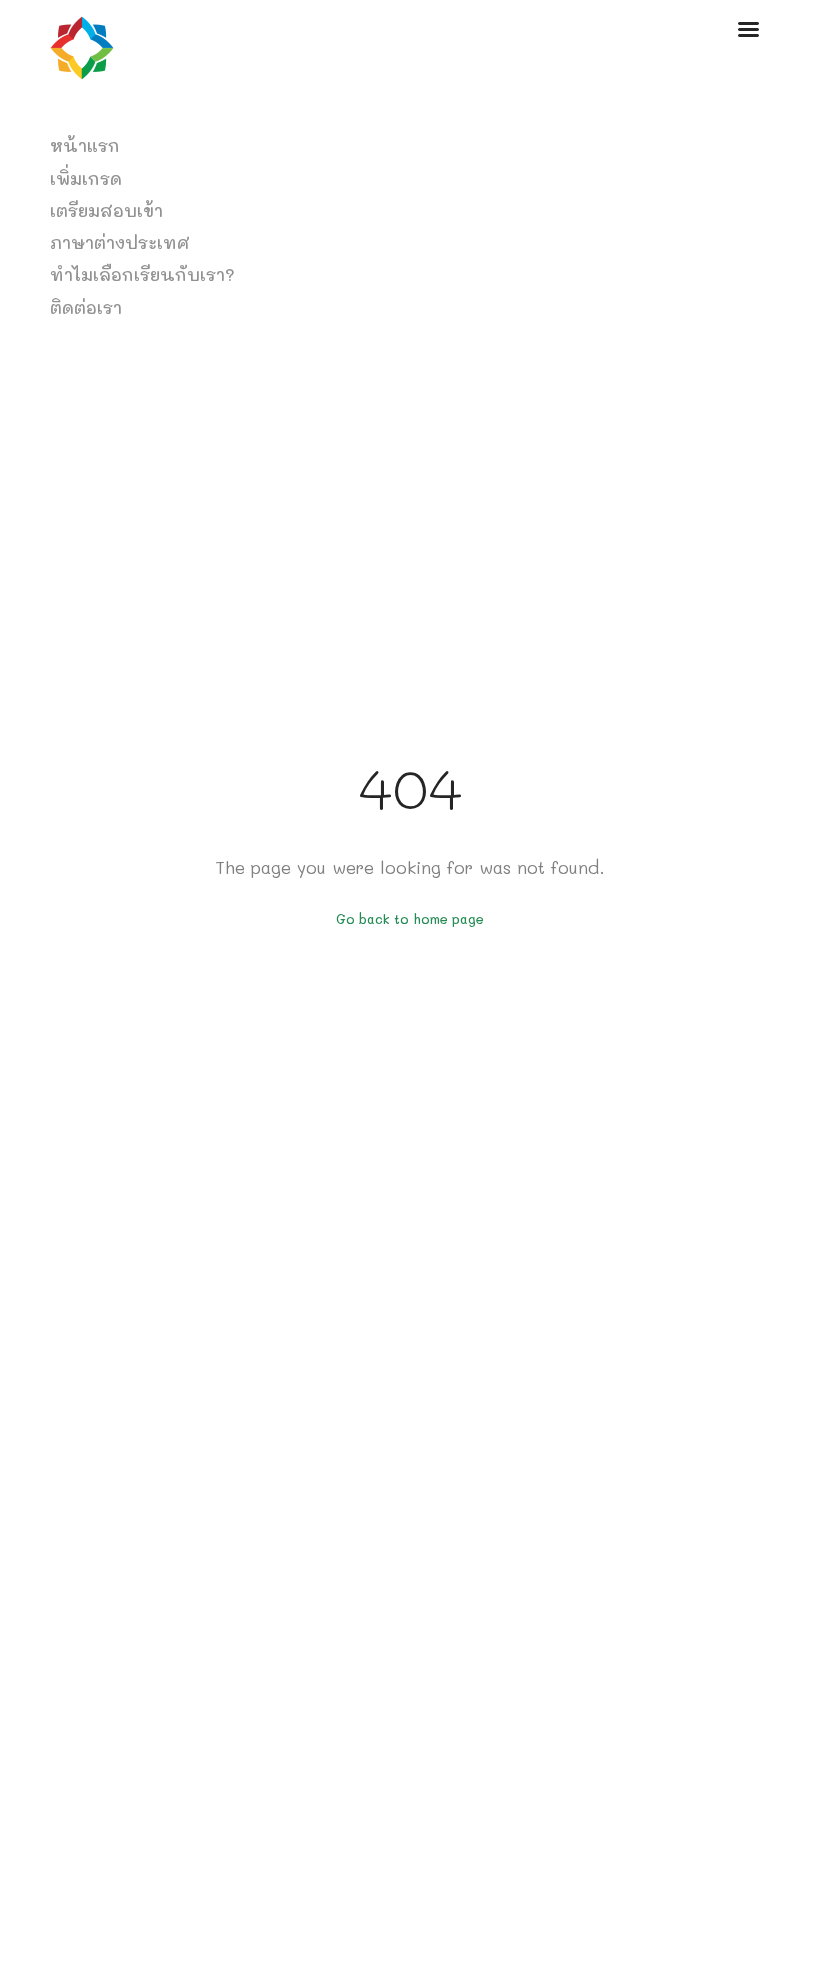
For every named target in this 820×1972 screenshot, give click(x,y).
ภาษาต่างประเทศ (120, 242)
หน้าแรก (85, 145)
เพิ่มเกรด (86, 178)
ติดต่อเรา (86, 307)
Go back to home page (410, 919)
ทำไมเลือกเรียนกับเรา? (142, 274)
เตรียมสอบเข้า (106, 210)
